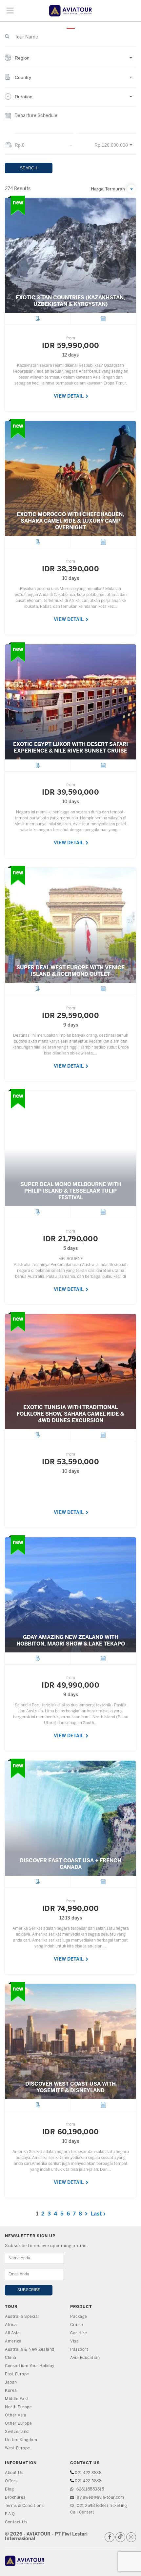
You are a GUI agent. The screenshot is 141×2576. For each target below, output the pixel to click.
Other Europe (18, 2424)
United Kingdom (21, 2440)
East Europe (17, 2374)
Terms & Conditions (24, 2506)
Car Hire (79, 2333)
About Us (14, 2473)
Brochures (15, 2498)
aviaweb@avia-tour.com (100, 2498)
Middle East (17, 2399)
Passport (79, 2350)
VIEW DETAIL (69, 396)
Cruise (77, 2325)
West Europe (18, 2448)
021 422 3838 (88, 2473)
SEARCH (29, 168)
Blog (9, 2489)
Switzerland (17, 2432)
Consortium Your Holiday (30, 2366)
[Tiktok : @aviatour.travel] (120, 2537)
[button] (70, 61)
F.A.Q (10, 2514)
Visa (74, 2341)
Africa (11, 2325)
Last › (98, 2214)
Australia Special (22, 2317)
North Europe (18, 2407)
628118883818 (90, 2489)
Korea (11, 2391)
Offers (11, 2481)
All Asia (12, 2333)
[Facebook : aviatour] (110, 2537)
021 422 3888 (88, 2481)
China (11, 2358)
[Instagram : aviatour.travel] (131, 2537)
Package (79, 2317)
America (13, 2341)
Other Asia (16, 2415)
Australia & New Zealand (30, 2350)
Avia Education (85, 2358)
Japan (11, 2382)
